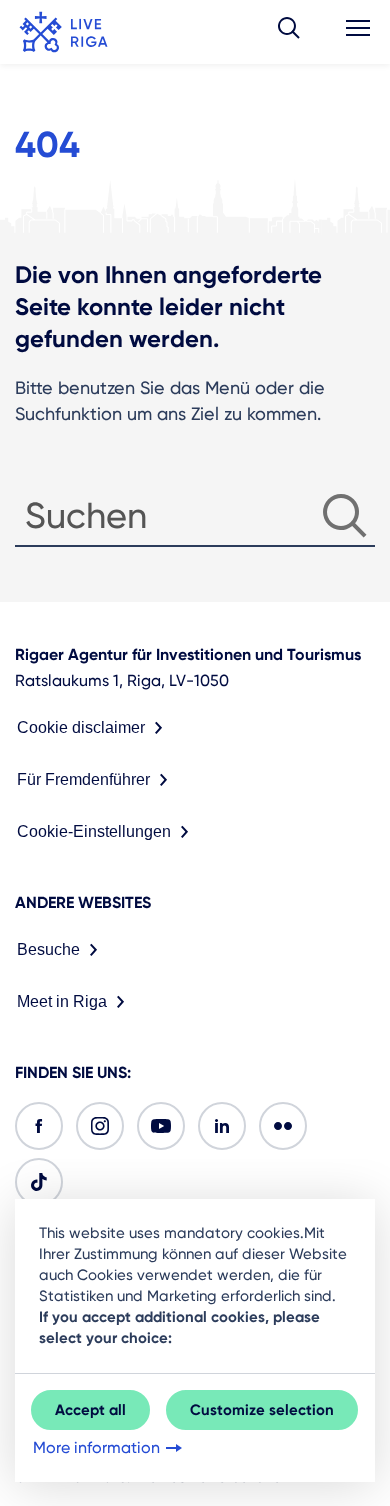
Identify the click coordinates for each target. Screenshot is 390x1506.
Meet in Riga (62, 1001)
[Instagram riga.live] (100, 1126)
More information (96, 1447)
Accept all (90, 1410)
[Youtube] (161, 1126)
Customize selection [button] (262, 1410)
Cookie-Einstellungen (94, 831)
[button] (289, 32)
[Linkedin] (222, 1126)
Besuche (48, 949)
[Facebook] (39, 1126)
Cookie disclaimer (81, 727)
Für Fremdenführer (83, 779)
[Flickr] (283, 1126)
